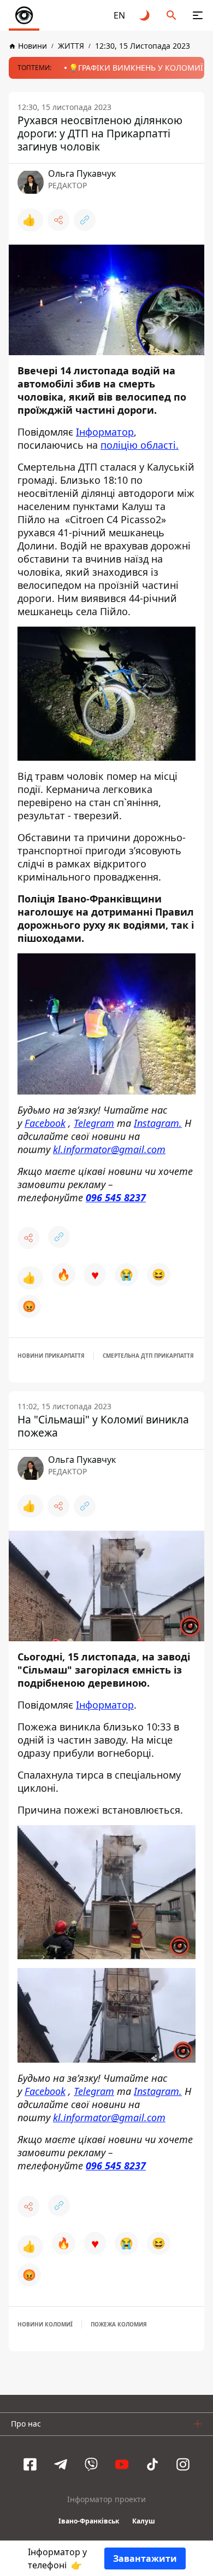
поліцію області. (140, 445)
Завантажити (145, 2558)
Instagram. (158, 1123)
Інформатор (105, 432)
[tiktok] (152, 2464)
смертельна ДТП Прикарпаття (148, 1356)
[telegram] (61, 2464)
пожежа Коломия (119, 2324)
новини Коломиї (45, 2324)
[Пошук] (171, 15)
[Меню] (198, 15)
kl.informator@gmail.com (109, 1149)
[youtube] (122, 2464)
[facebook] (30, 2464)
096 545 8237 (116, 1197)
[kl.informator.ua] (24, 15)
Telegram (94, 1123)
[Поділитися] (58, 220)
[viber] (91, 2464)
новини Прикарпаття (51, 1356)
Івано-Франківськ (89, 2521)
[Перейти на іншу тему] (145, 15)
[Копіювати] (85, 220)
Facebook (45, 1123)
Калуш (144, 2521)
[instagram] (183, 2464)
